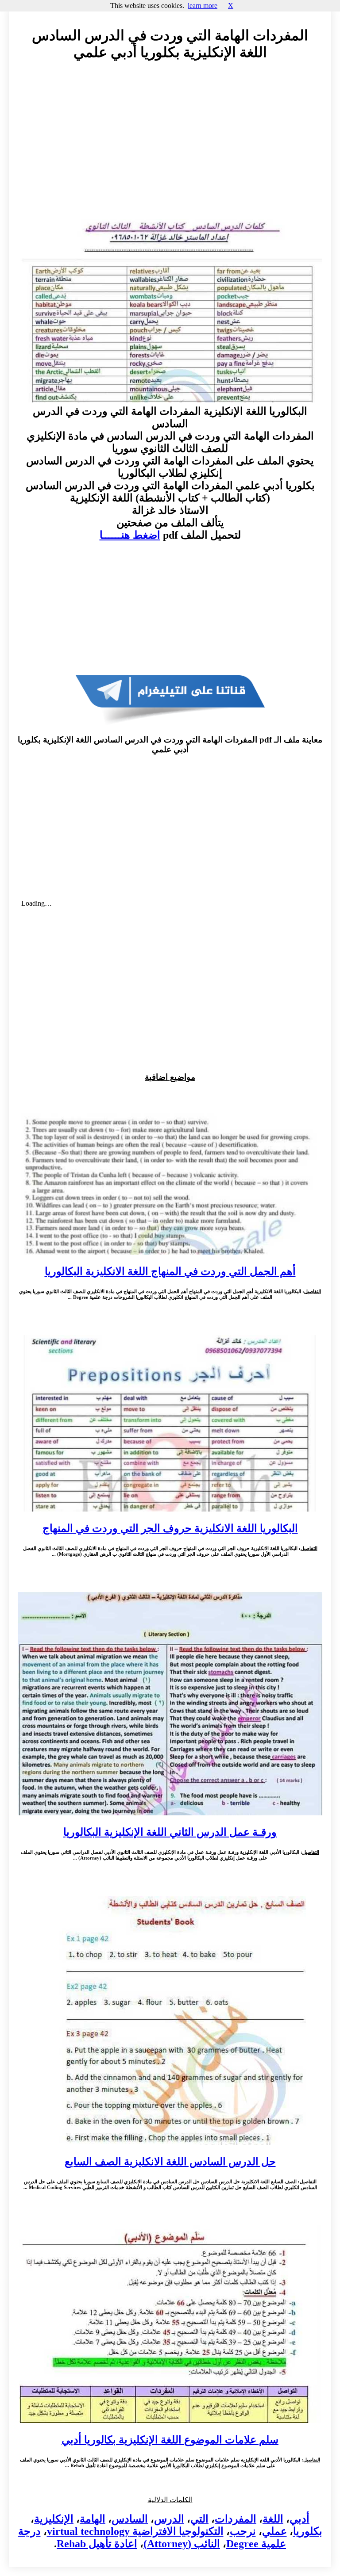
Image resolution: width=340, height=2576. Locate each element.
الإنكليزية (54, 2519)
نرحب (243, 2531)
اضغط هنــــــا (130, 535)
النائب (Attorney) (182, 2544)
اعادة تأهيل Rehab (97, 2544)
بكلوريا (308, 2531)
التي (199, 2519)
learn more (203, 6)
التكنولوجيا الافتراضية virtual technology (135, 2531)
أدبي (299, 2519)
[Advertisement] (170, 148)
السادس (130, 2519)
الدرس (169, 2519)
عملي (274, 2531)
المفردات (236, 2519)
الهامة (93, 2519)
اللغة (273, 2519)
